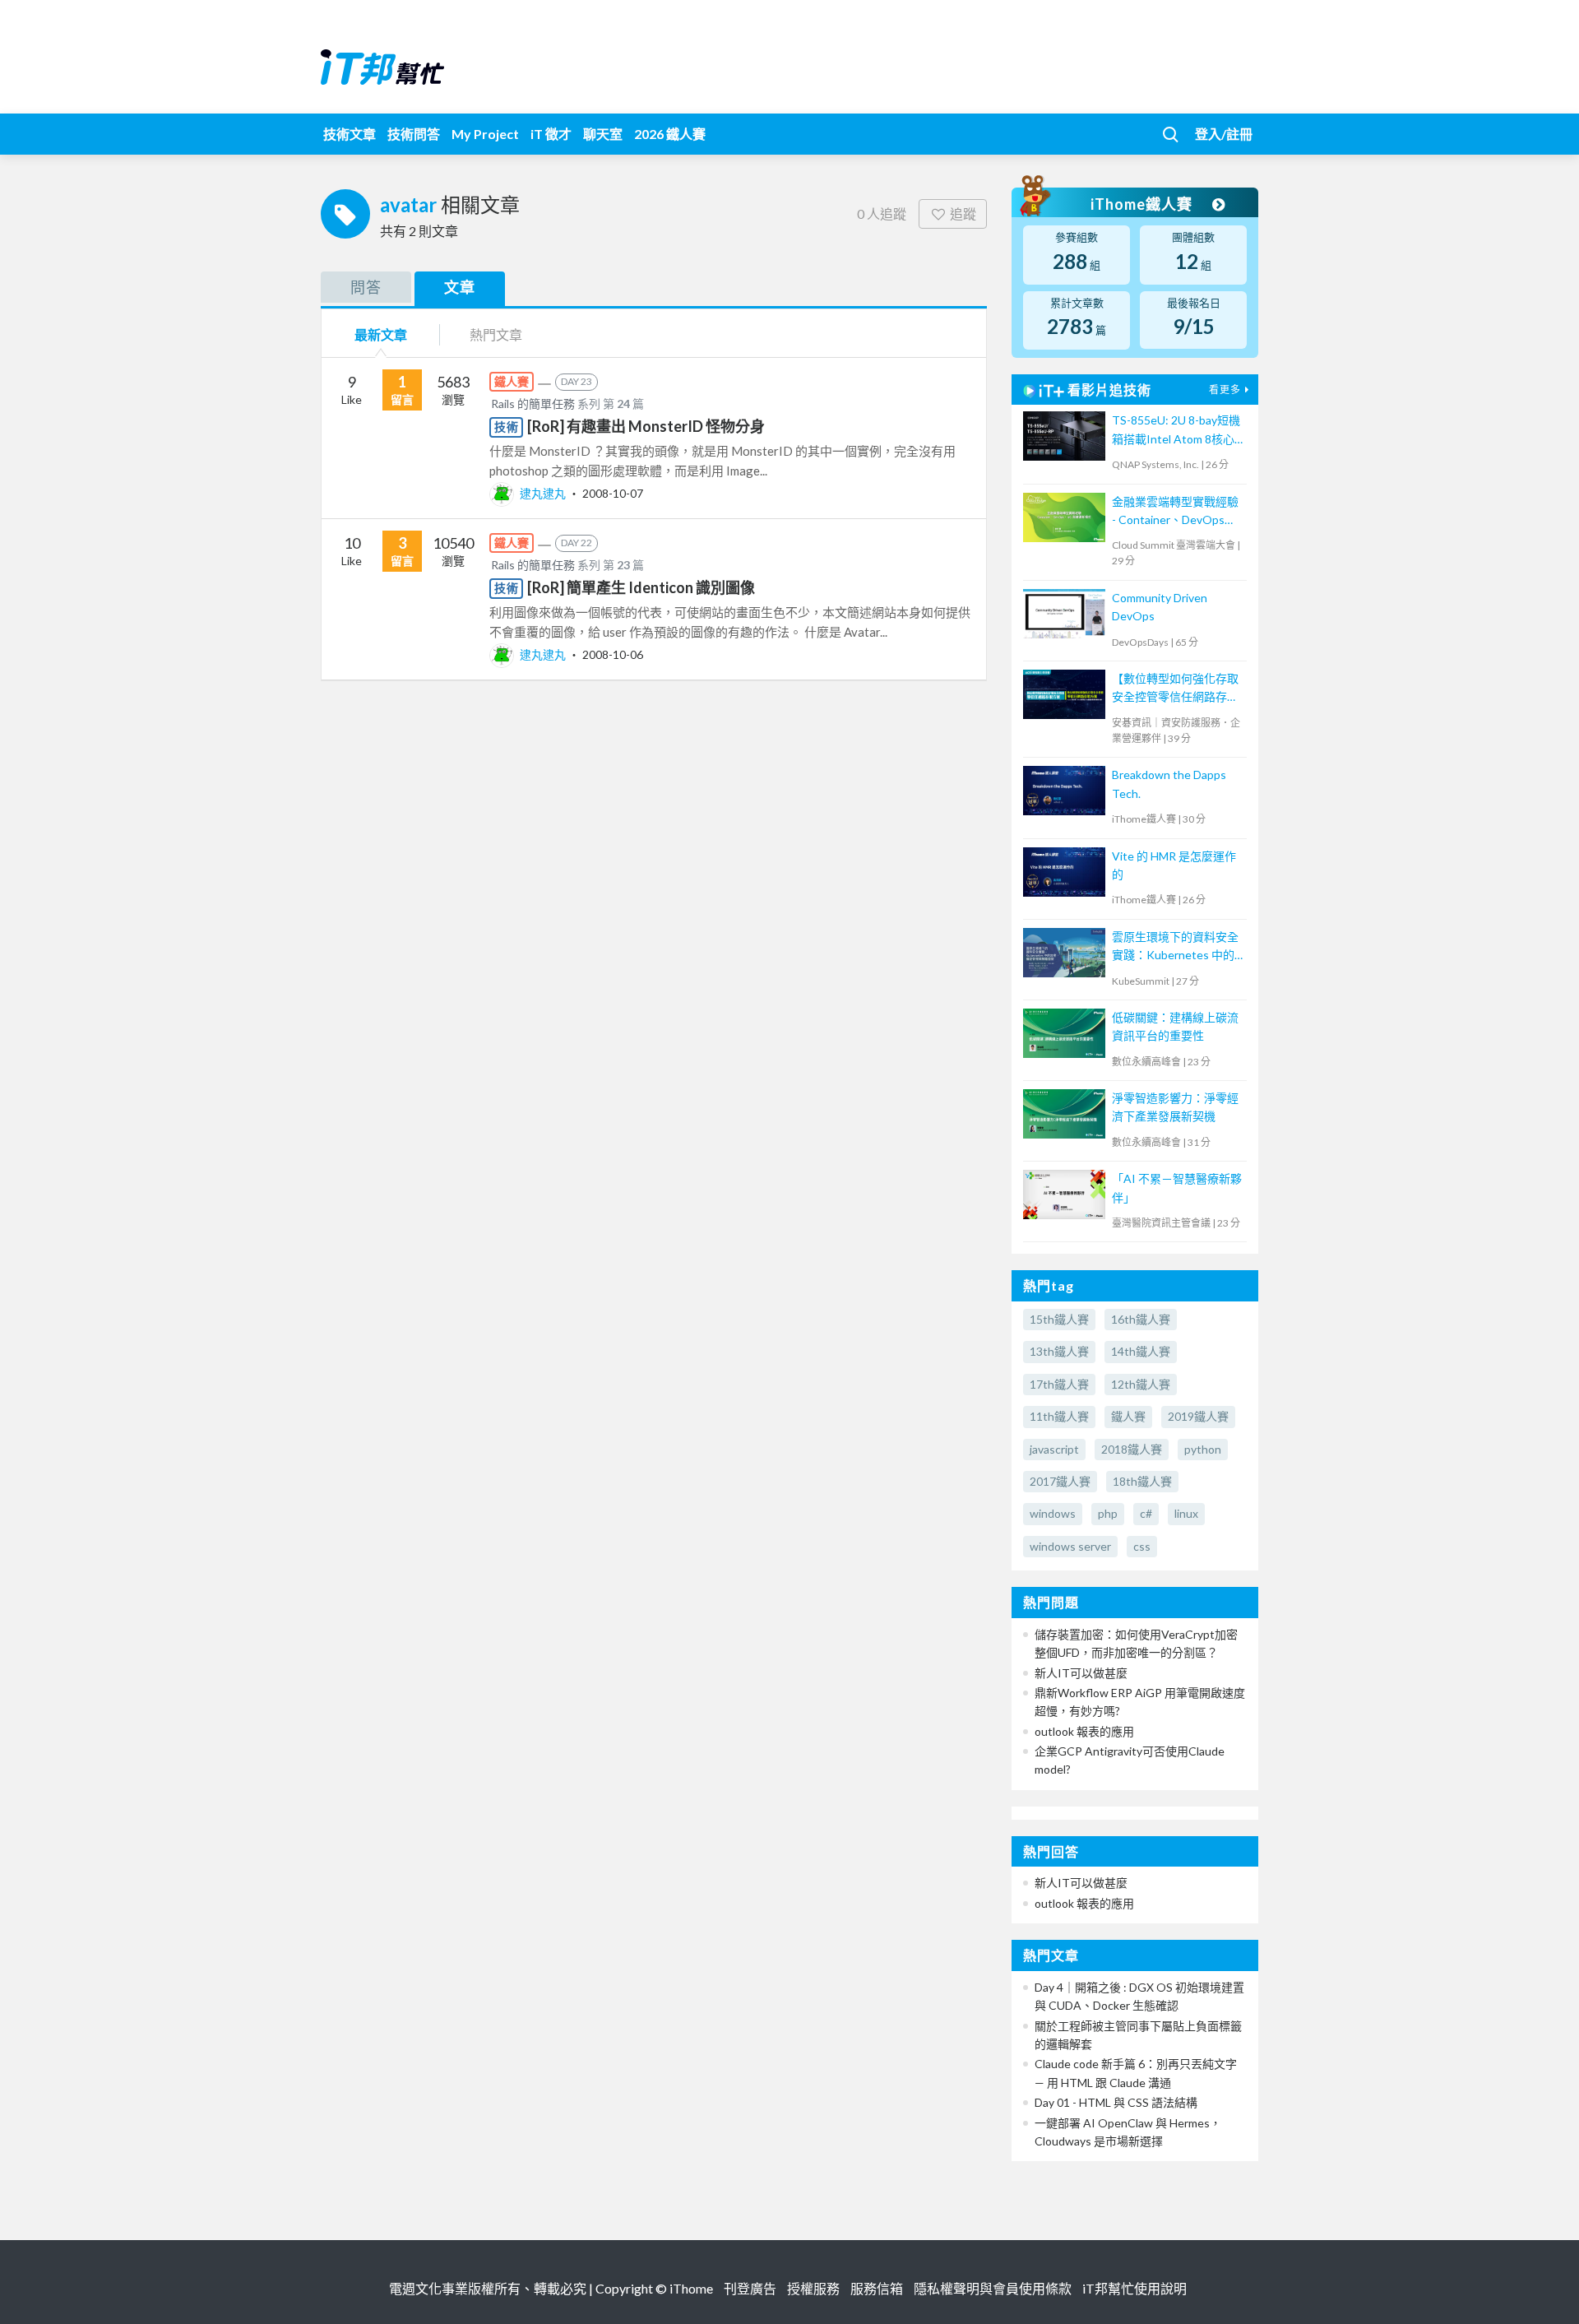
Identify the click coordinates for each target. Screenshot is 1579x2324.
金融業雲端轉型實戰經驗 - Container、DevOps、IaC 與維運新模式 (1175, 512)
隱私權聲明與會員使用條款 (993, 2288)
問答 (366, 287)
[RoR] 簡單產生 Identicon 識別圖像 (641, 587)
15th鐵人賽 (1059, 1319)
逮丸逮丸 (543, 493)
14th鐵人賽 (1141, 1351)
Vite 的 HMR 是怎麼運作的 (1174, 865)
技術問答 (414, 134)
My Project (485, 134)
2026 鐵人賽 (670, 134)
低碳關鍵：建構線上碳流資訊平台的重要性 (1175, 1026)
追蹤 (963, 213)
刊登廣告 (750, 2288)
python (1203, 1449)
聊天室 (603, 134)
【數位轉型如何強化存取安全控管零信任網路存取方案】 (1175, 689)
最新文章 (381, 334)
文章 (460, 287)
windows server (1070, 1546)
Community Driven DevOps (1160, 607)
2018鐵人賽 (1132, 1449)
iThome (691, 2288)
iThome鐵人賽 (1143, 204)
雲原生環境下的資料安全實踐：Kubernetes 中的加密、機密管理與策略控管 (1175, 947)
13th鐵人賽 (1059, 1351)
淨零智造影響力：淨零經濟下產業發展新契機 (1175, 1107)
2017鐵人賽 (1060, 1481)
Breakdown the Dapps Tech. (1169, 784)
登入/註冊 (1224, 134)
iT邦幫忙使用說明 (1134, 2288)
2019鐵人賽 (1198, 1416)
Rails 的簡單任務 (533, 404)
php (1108, 1513)
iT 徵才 (551, 134)
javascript (1054, 1449)
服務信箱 (877, 2288)
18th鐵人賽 (1142, 1481)
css (1142, 1546)
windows (1053, 1513)
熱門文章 (496, 334)
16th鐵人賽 (1141, 1319)
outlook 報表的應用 (1084, 1731)
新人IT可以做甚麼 (1081, 1673)
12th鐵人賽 (1141, 1384)
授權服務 (813, 2288)
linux (1186, 1513)
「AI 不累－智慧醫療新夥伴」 (1177, 1188)
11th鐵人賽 (1059, 1416)
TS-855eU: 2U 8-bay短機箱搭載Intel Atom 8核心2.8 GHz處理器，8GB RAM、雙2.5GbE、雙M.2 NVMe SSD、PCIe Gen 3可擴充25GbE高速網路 (1176, 431)
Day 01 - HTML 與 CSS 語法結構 (1116, 2102)
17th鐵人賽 (1059, 1384)
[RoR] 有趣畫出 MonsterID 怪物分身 (646, 426)
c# (1146, 1513)
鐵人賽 (1128, 1416)
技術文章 (350, 134)
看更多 (1225, 390)
